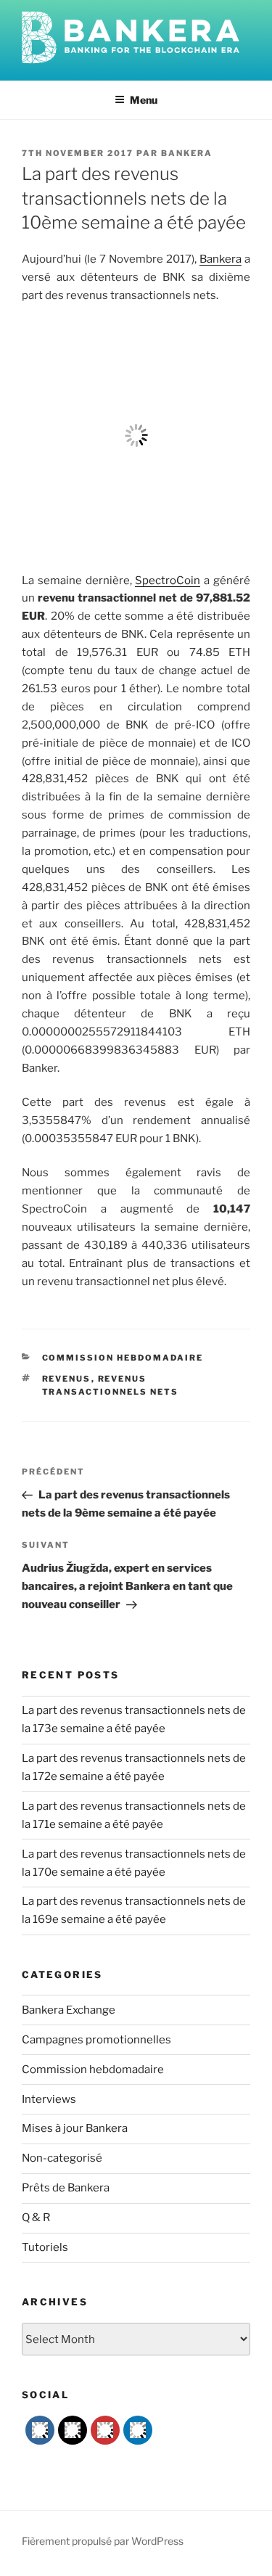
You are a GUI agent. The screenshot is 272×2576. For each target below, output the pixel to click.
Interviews (49, 2099)
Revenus (67, 1379)
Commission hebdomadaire (123, 1358)
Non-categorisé (62, 2158)
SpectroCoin (168, 581)
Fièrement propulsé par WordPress (103, 2541)
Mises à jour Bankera (75, 2128)
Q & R (36, 2218)
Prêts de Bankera (66, 2188)
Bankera (187, 153)
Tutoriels (45, 2247)
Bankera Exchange (69, 2010)
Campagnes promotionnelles (96, 2040)
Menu (144, 100)
